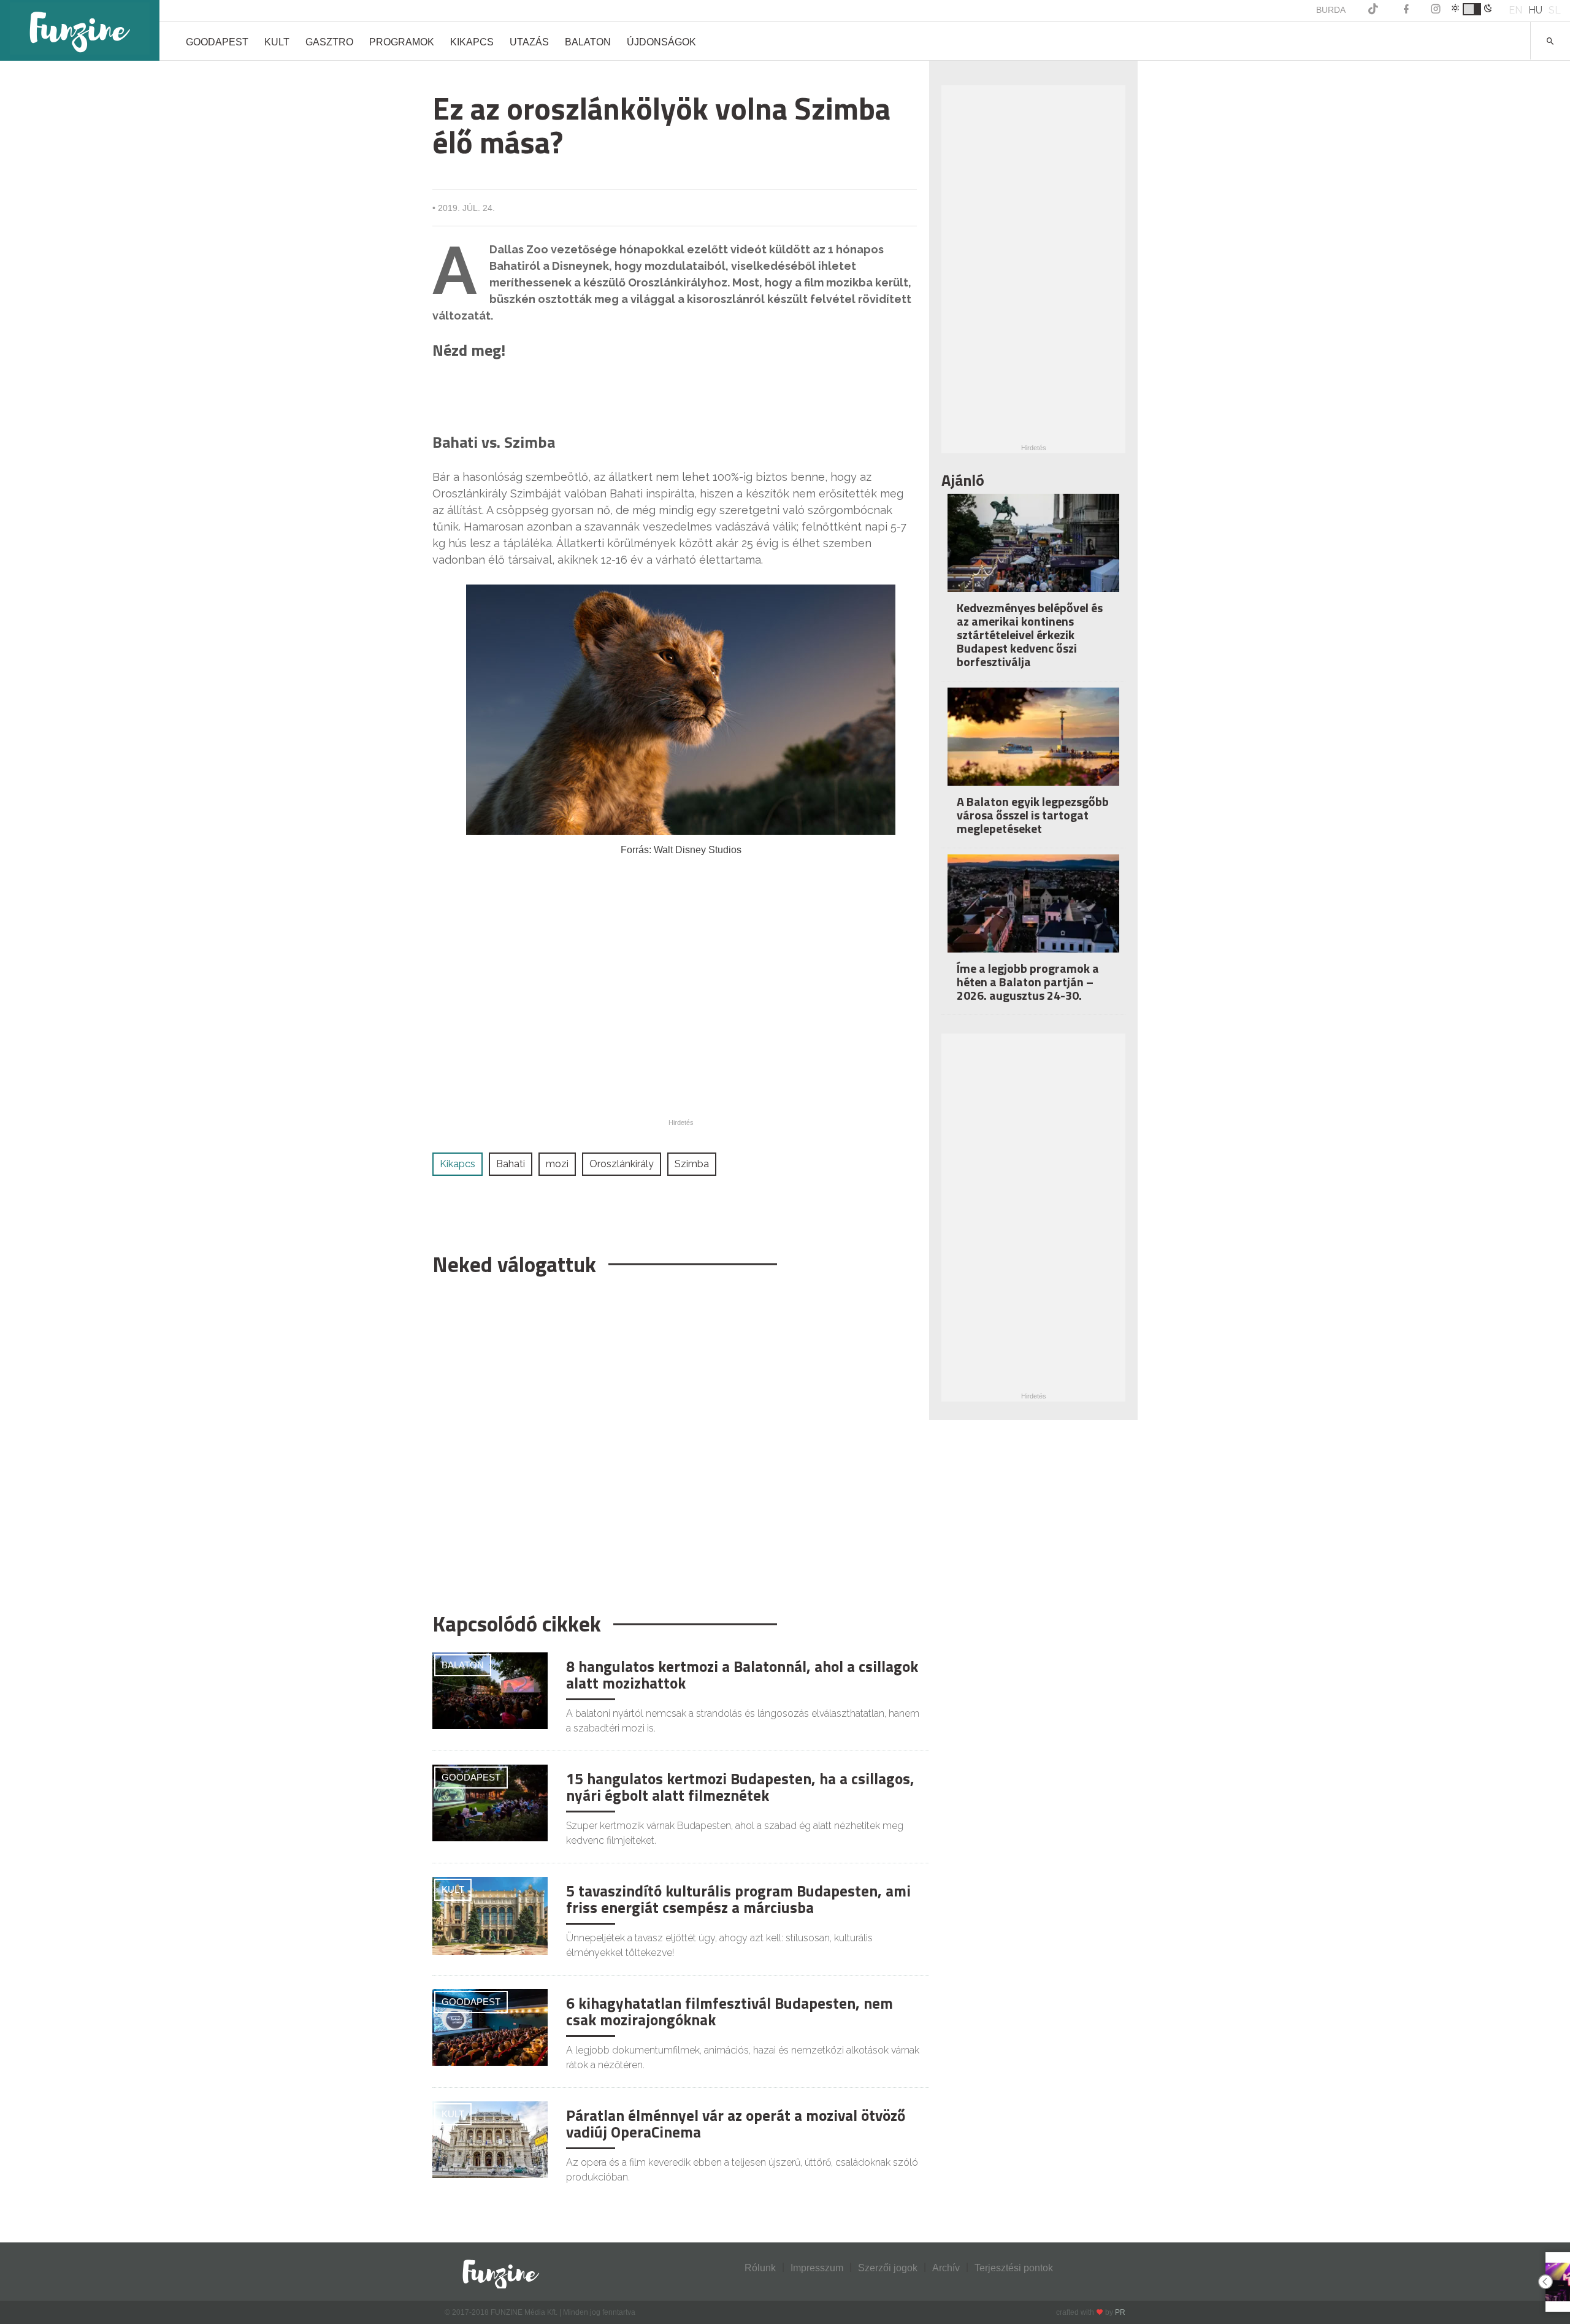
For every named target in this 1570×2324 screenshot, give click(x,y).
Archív (946, 2268)
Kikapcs (472, 42)
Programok (402, 42)
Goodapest (217, 42)
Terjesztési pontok (1014, 2268)
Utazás (529, 42)
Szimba (692, 1164)
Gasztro (329, 42)
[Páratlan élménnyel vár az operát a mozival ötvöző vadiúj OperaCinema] (490, 2139)
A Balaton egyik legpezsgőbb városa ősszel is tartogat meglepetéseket (1033, 815)
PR (1120, 2312)
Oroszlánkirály (622, 1164)
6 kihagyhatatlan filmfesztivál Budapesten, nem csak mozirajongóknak (729, 2012)
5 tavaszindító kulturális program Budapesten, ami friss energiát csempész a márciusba (738, 1900)
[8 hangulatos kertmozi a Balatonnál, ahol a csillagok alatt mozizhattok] (490, 1690)
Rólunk (760, 2268)
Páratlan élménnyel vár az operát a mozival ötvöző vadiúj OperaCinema (736, 2124)
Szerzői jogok (888, 2268)
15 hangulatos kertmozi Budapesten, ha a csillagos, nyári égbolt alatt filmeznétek (740, 1787)
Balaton (588, 42)
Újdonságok (661, 42)
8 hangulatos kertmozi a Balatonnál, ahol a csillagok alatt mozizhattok (742, 1675)
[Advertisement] (675, 1438)
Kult (277, 42)
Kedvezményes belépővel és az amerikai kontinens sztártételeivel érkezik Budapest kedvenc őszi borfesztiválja (1030, 635)
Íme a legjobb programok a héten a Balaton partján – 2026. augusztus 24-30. (1028, 982)
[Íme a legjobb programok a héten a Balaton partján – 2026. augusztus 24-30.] (1033, 912)
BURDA (1331, 10)
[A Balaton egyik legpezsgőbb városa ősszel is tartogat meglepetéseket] (1033, 745)
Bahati (511, 1164)
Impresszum (817, 2268)
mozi (557, 1164)
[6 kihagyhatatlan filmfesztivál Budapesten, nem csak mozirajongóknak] (490, 2027)
